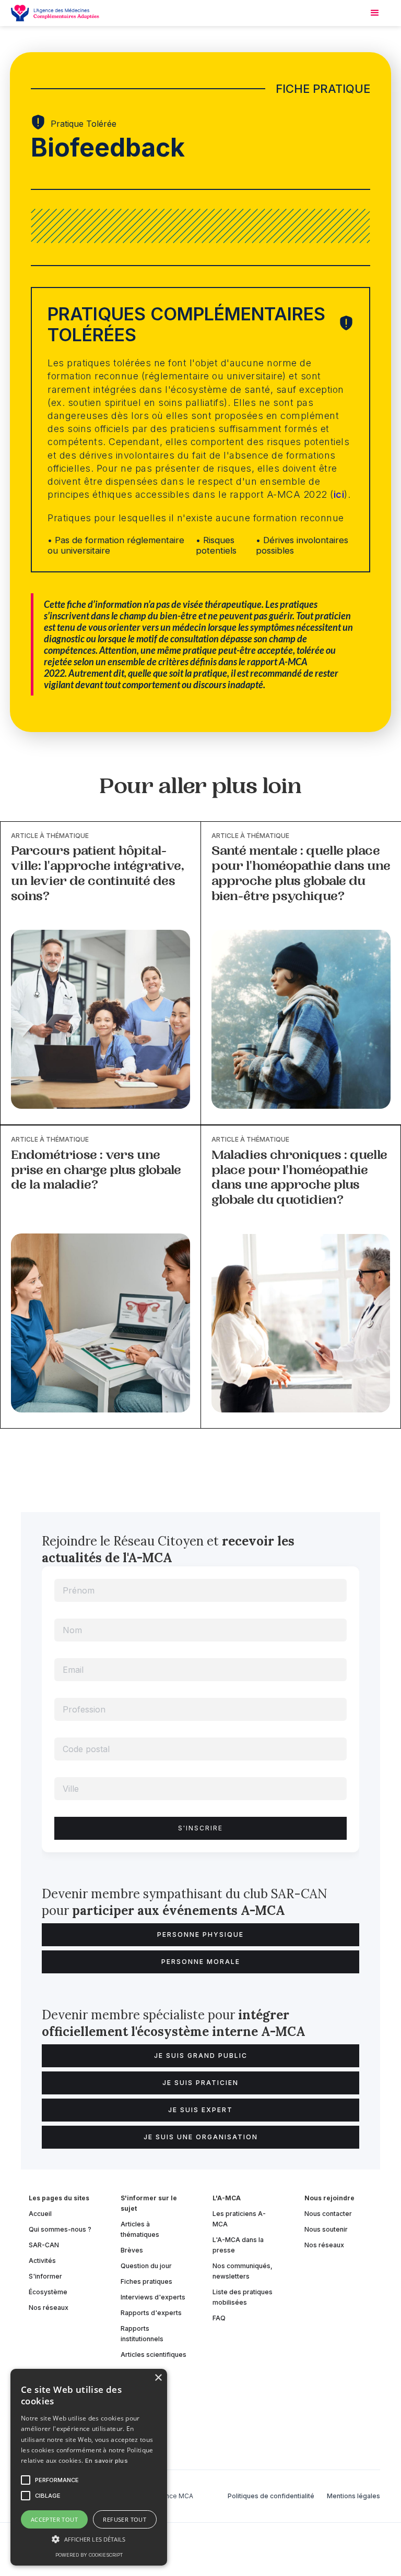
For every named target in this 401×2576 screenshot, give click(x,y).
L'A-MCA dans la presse (238, 2245)
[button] (89, 2539)
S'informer (45, 2276)
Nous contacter (328, 2214)
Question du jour (146, 2266)
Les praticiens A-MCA (239, 2219)
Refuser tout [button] (125, 2519)
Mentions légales (353, 2496)
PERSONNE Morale (201, 1962)
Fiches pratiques (146, 2281)
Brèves (132, 2250)
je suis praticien (200, 2083)
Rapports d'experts (151, 2313)
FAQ (219, 2318)
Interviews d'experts (153, 2297)
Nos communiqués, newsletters (243, 2271)
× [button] (158, 2378)
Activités (42, 2261)
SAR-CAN (44, 2245)
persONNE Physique (200, 1934)
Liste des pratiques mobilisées (243, 2297)
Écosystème (48, 2292)
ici (339, 494)
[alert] (89, 2467)
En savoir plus (107, 2461)
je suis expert (200, 2110)
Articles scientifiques (154, 2355)
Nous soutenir (326, 2229)
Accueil (40, 2214)
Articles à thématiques (140, 2229)
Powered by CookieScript (89, 2555)
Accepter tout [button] (54, 2519)
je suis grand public (201, 2056)
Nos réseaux (49, 2308)
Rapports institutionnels (142, 2334)
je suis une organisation (201, 2137)
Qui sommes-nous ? (60, 2229)
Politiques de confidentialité (271, 2496)
